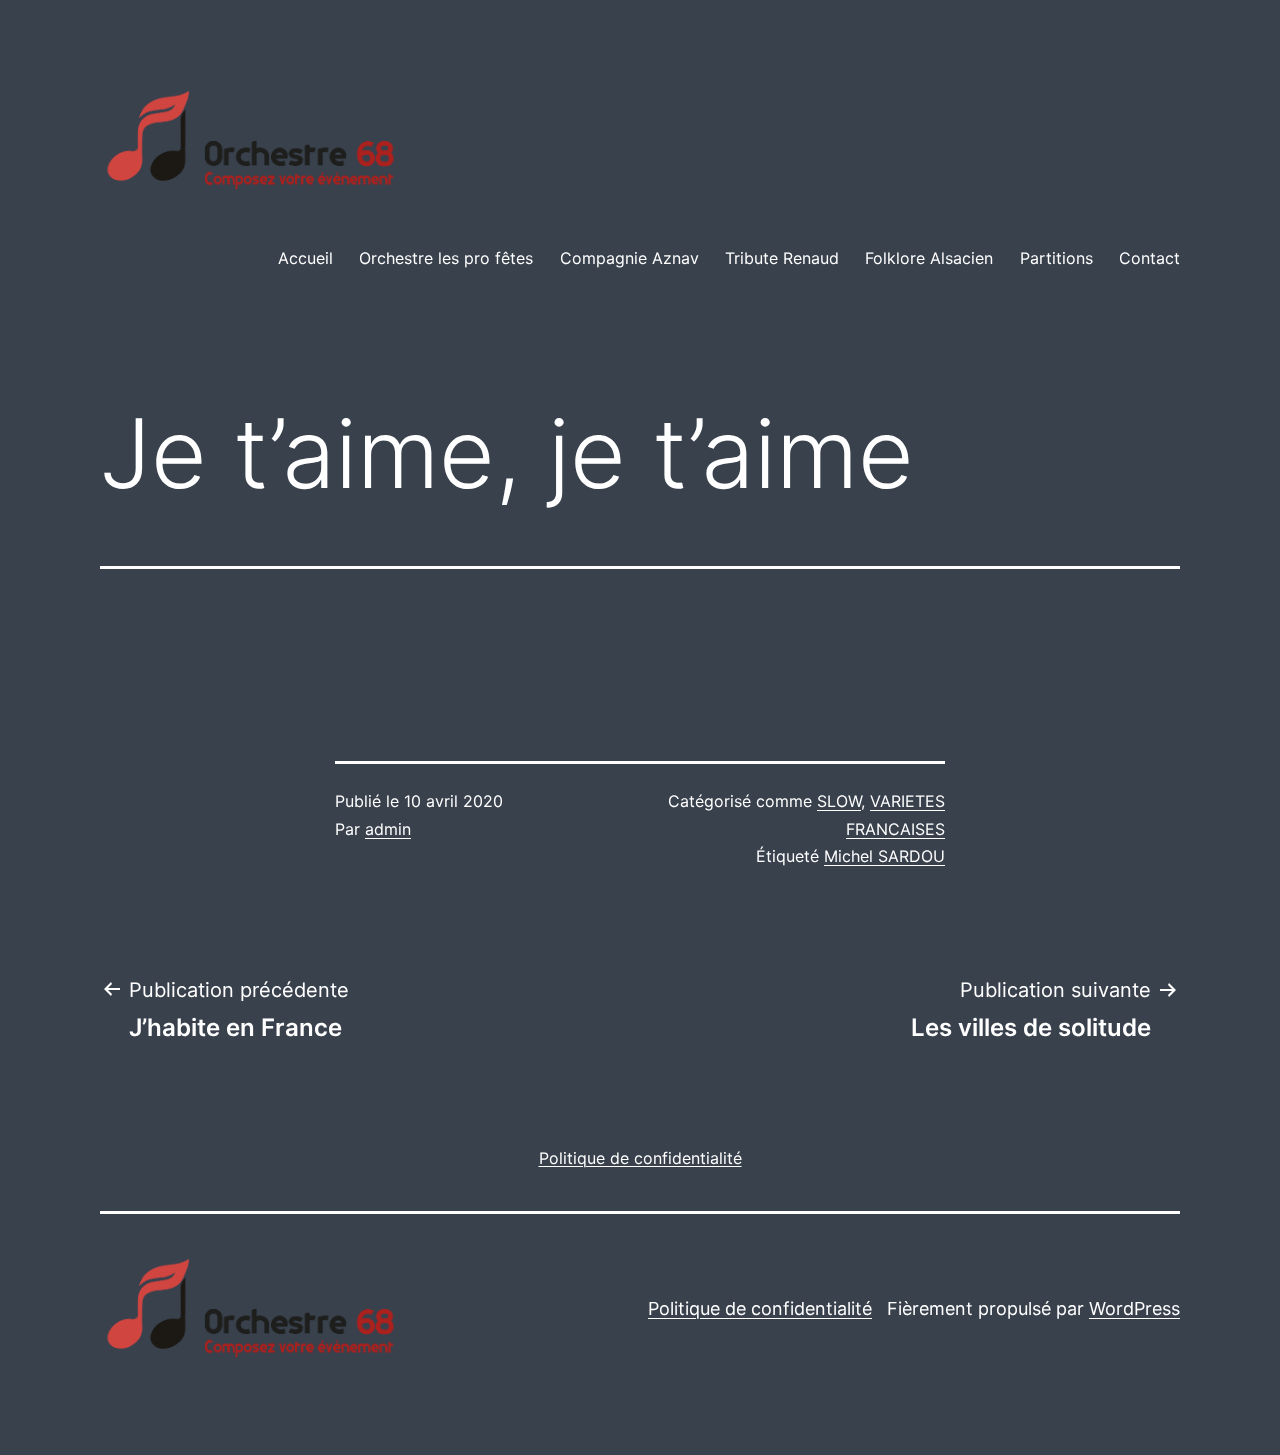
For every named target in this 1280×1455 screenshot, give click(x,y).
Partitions (1056, 258)
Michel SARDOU (884, 856)
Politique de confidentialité (760, 1308)
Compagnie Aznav (629, 258)
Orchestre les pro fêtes (446, 258)
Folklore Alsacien (929, 258)
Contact (1149, 258)
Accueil (305, 258)
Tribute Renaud (782, 258)
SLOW (839, 801)
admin (388, 829)
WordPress (1134, 1308)
